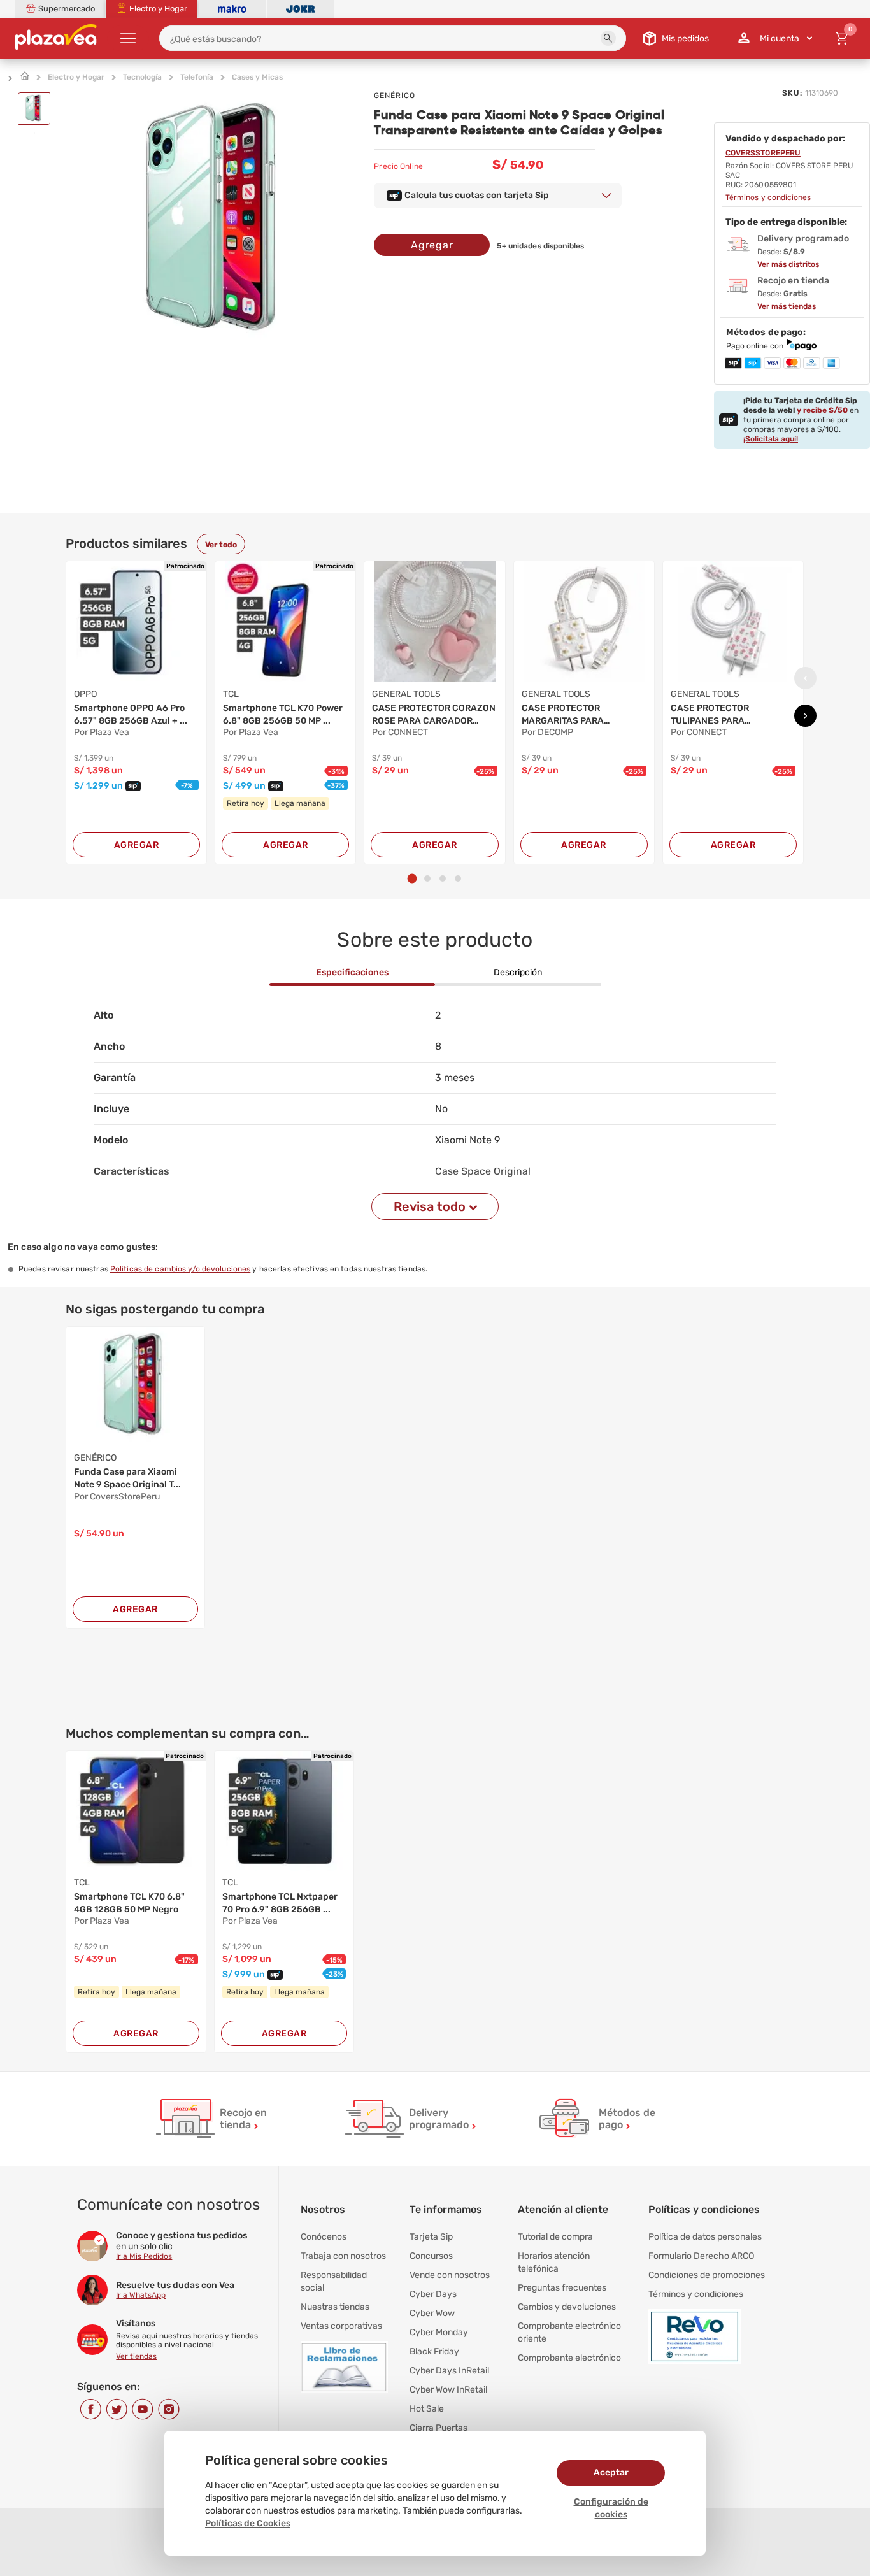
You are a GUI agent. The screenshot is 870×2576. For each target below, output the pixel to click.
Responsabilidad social (334, 2281)
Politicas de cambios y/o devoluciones (180, 1269)
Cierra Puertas (439, 2428)
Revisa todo (430, 1206)
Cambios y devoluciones (567, 2307)
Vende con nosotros (450, 2275)
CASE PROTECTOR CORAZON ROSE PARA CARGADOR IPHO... (434, 715)
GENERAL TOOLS (406, 694)
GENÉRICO (395, 96)
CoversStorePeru (763, 153)
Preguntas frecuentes (562, 2288)
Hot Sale (427, 2409)
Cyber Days (433, 2294)
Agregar (432, 245)
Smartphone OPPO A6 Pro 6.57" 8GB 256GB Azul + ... (131, 714)
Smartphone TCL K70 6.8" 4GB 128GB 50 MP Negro (129, 1903)
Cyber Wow (432, 2313)
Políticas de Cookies (248, 2523)
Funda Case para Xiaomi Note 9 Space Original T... (127, 1478)
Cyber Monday (439, 2332)
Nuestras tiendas (335, 2307)
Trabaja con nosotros (343, 2256)
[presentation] (805, 678)
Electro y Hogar (76, 77)
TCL (231, 694)
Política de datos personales (705, 2237)
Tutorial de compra (555, 2237)
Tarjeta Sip (431, 2237)
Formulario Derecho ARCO (701, 2256)
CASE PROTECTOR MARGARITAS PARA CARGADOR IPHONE (564, 715)
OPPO (85, 694)
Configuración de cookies (611, 2508)
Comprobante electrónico (569, 2358)
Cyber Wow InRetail (448, 2390)
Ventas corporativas (341, 2326)
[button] (608, 38)
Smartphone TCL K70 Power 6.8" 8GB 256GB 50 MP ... (283, 714)
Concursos (431, 2256)
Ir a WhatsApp (141, 2295)
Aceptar (611, 2472)
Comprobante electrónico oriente (569, 2332)
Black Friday (434, 2351)
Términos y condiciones (696, 2294)
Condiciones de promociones (707, 2275)
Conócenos (324, 2237)
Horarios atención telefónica (554, 2262)
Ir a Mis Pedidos (144, 2256)
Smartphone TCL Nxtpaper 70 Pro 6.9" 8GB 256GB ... (280, 1903)
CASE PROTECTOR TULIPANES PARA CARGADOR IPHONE (713, 715)
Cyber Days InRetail (449, 2371)
